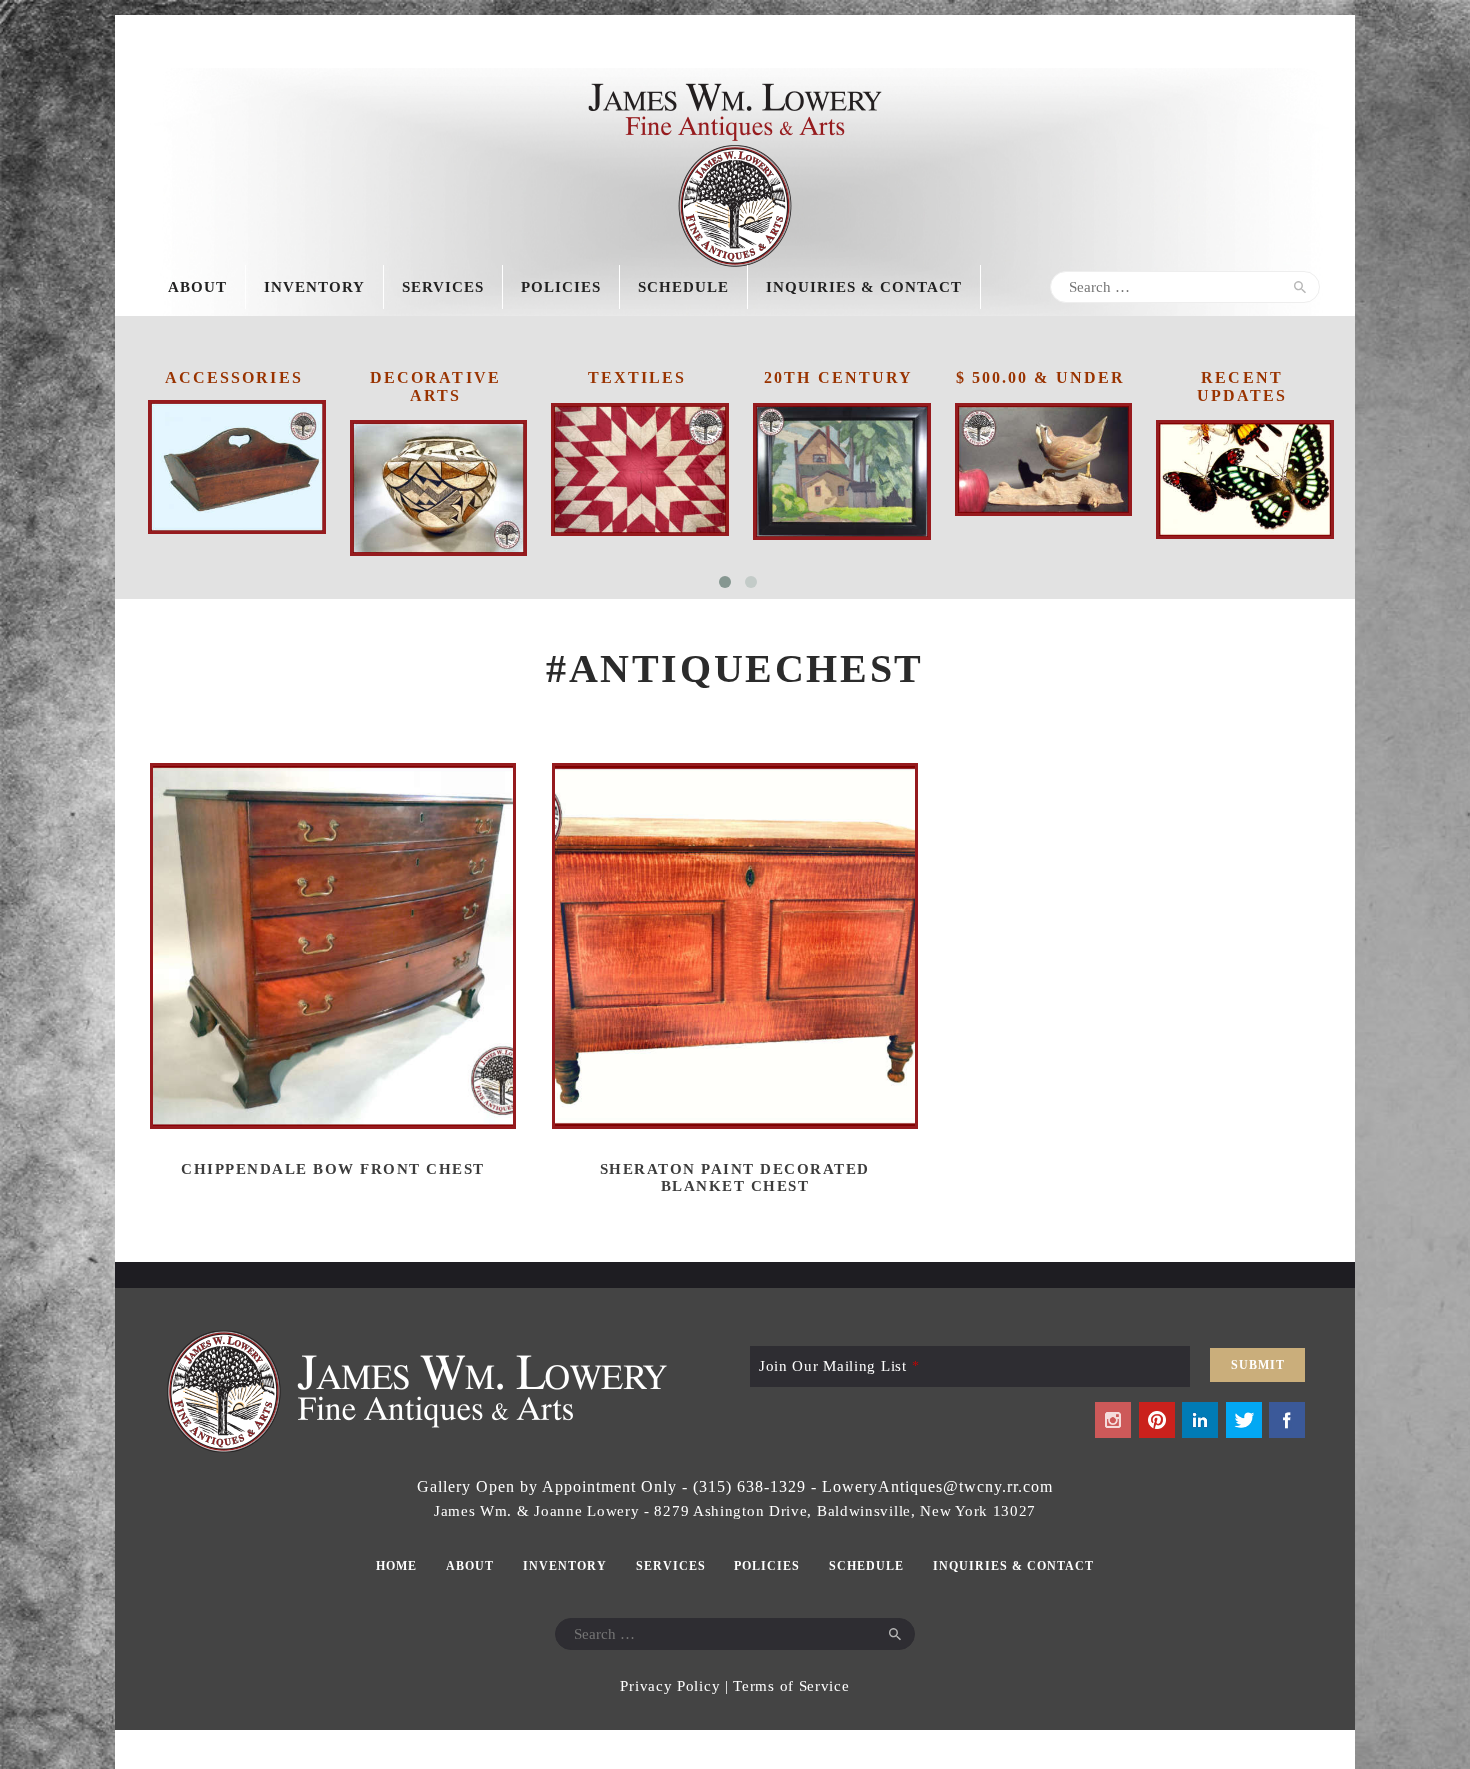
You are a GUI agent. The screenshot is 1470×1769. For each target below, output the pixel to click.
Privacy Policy (670, 1686)
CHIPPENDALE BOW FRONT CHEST (333, 1169)
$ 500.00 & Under (1041, 377)
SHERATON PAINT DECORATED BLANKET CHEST (735, 1177)
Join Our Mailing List (839, 1366)
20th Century (838, 377)
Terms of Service (791, 1686)
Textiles (637, 377)
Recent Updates (1242, 386)
